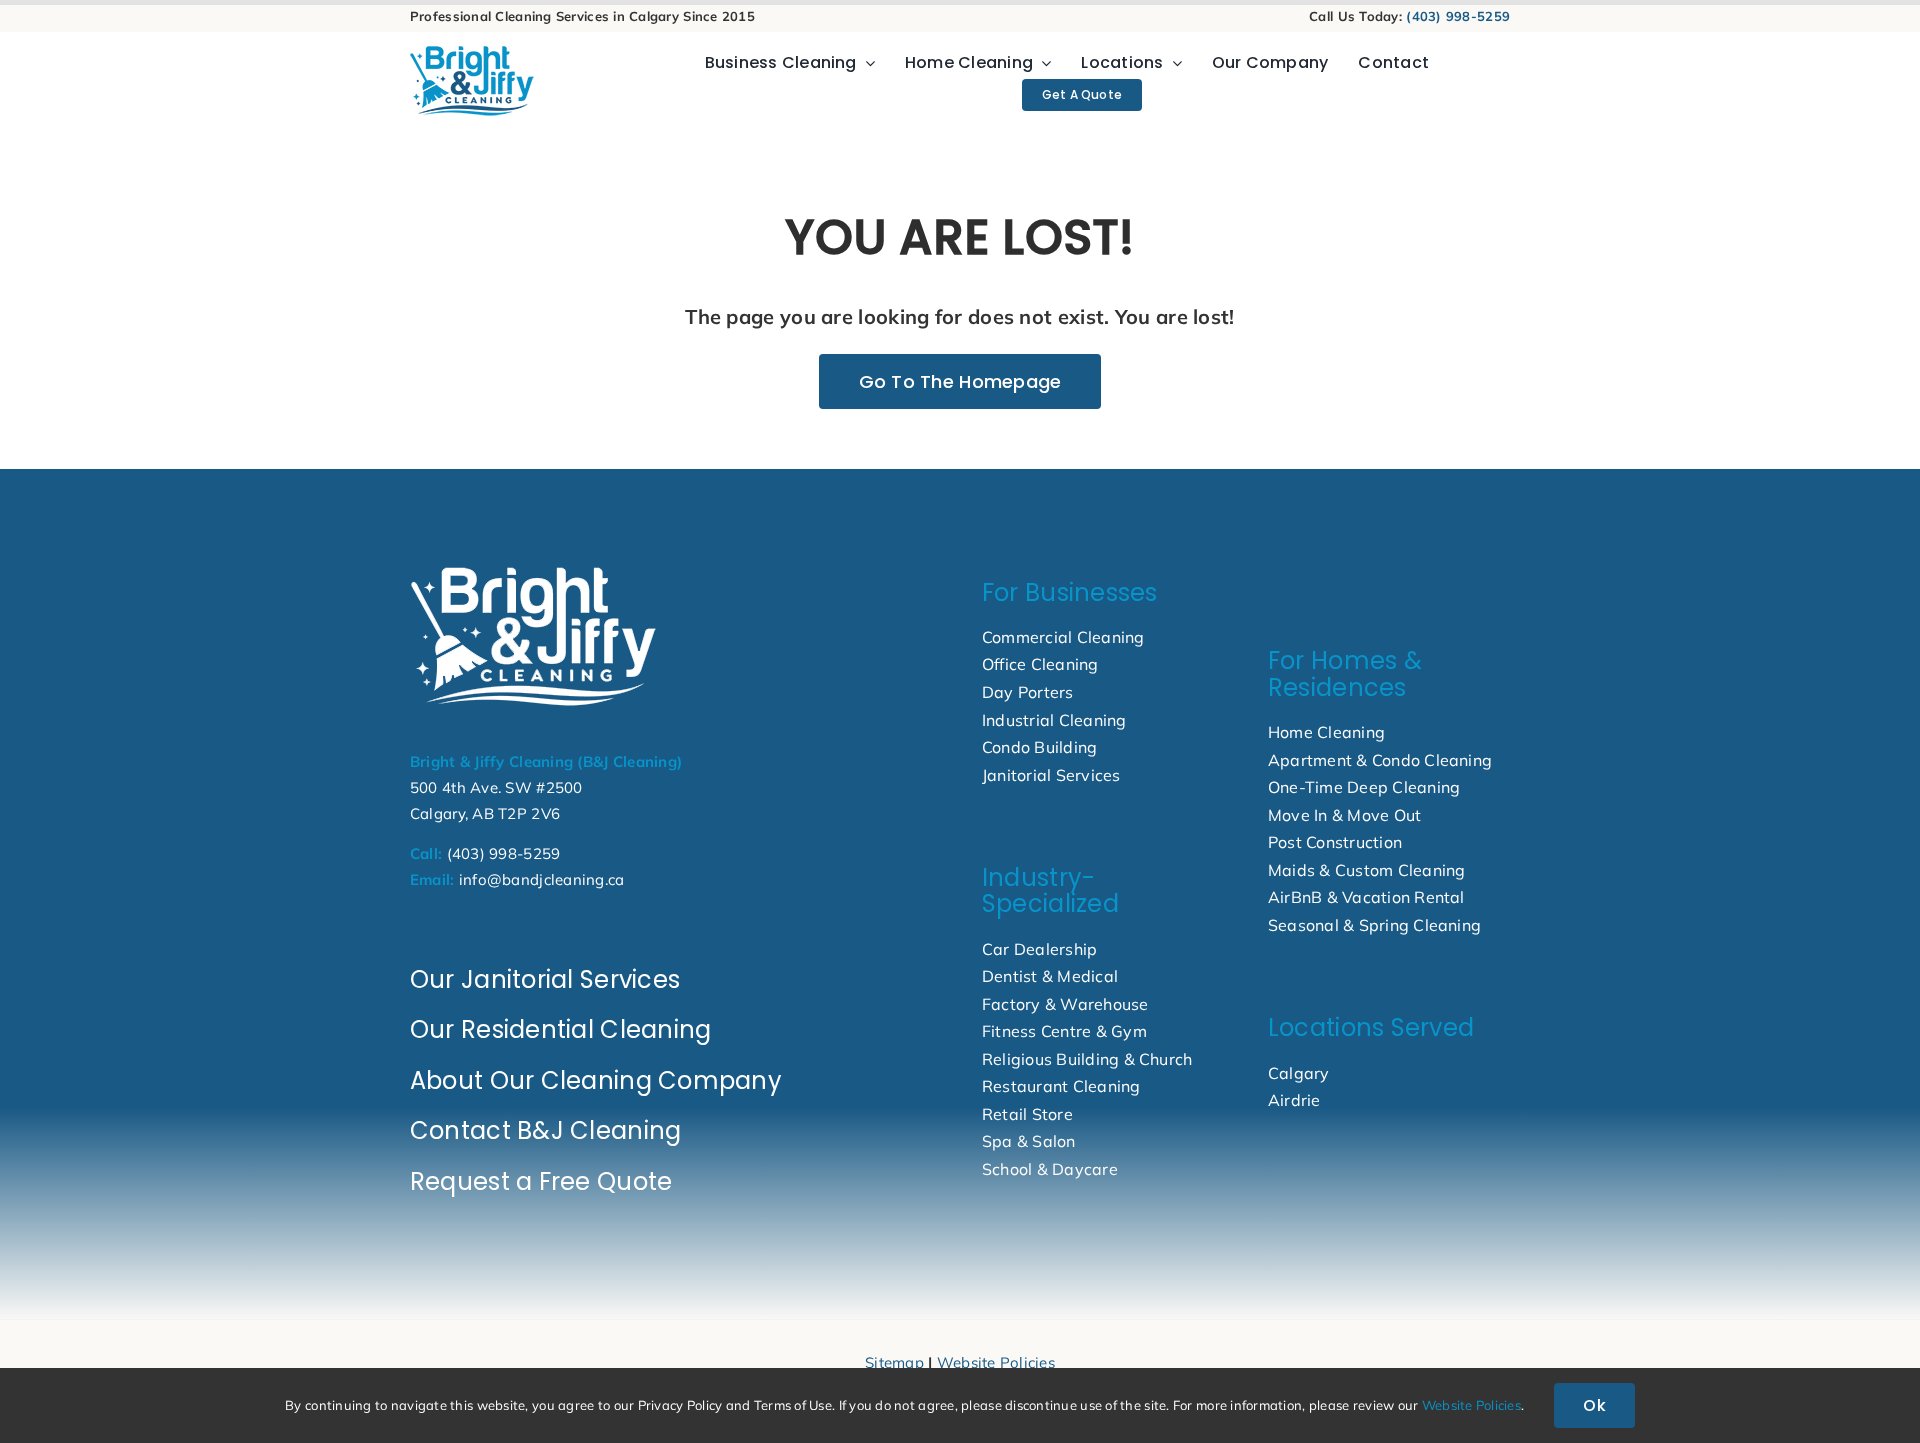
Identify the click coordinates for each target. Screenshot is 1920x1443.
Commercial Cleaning (1063, 637)
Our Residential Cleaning (560, 1029)
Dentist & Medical (1050, 976)
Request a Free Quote (541, 1181)
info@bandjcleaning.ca (542, 879)
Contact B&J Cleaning (545, 1130)
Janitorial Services (1051, 775)
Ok (1594, 1405)
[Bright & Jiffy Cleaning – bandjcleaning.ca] (533, 567)
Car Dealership (1039, 949)
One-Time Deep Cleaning (1364, 787)
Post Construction (1335, 842)
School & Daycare (1050, 1169)
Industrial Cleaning (1054, 720)
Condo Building (1039, 747)
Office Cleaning (1040, 664)
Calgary (1299, 1073)
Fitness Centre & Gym (1064, 1031)
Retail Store (1027, 1114)
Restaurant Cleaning (1061, 1086)
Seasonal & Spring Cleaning (1374, 925)
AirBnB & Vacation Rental (1366, 897)
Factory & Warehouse (1065, 1004)
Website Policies (996, 1362)
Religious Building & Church (1087, 1059)
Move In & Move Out (1344, 815)
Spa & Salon (1029, 1141)
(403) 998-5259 (1458, 16)
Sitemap (894, 1362)
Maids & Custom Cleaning (1367, 870)
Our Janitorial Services (545, 979)
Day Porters (1028, 692)
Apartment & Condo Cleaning (1380, 760)
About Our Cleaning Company (596, 1080)
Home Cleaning (1326, 732)
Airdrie (1294, 1100)
